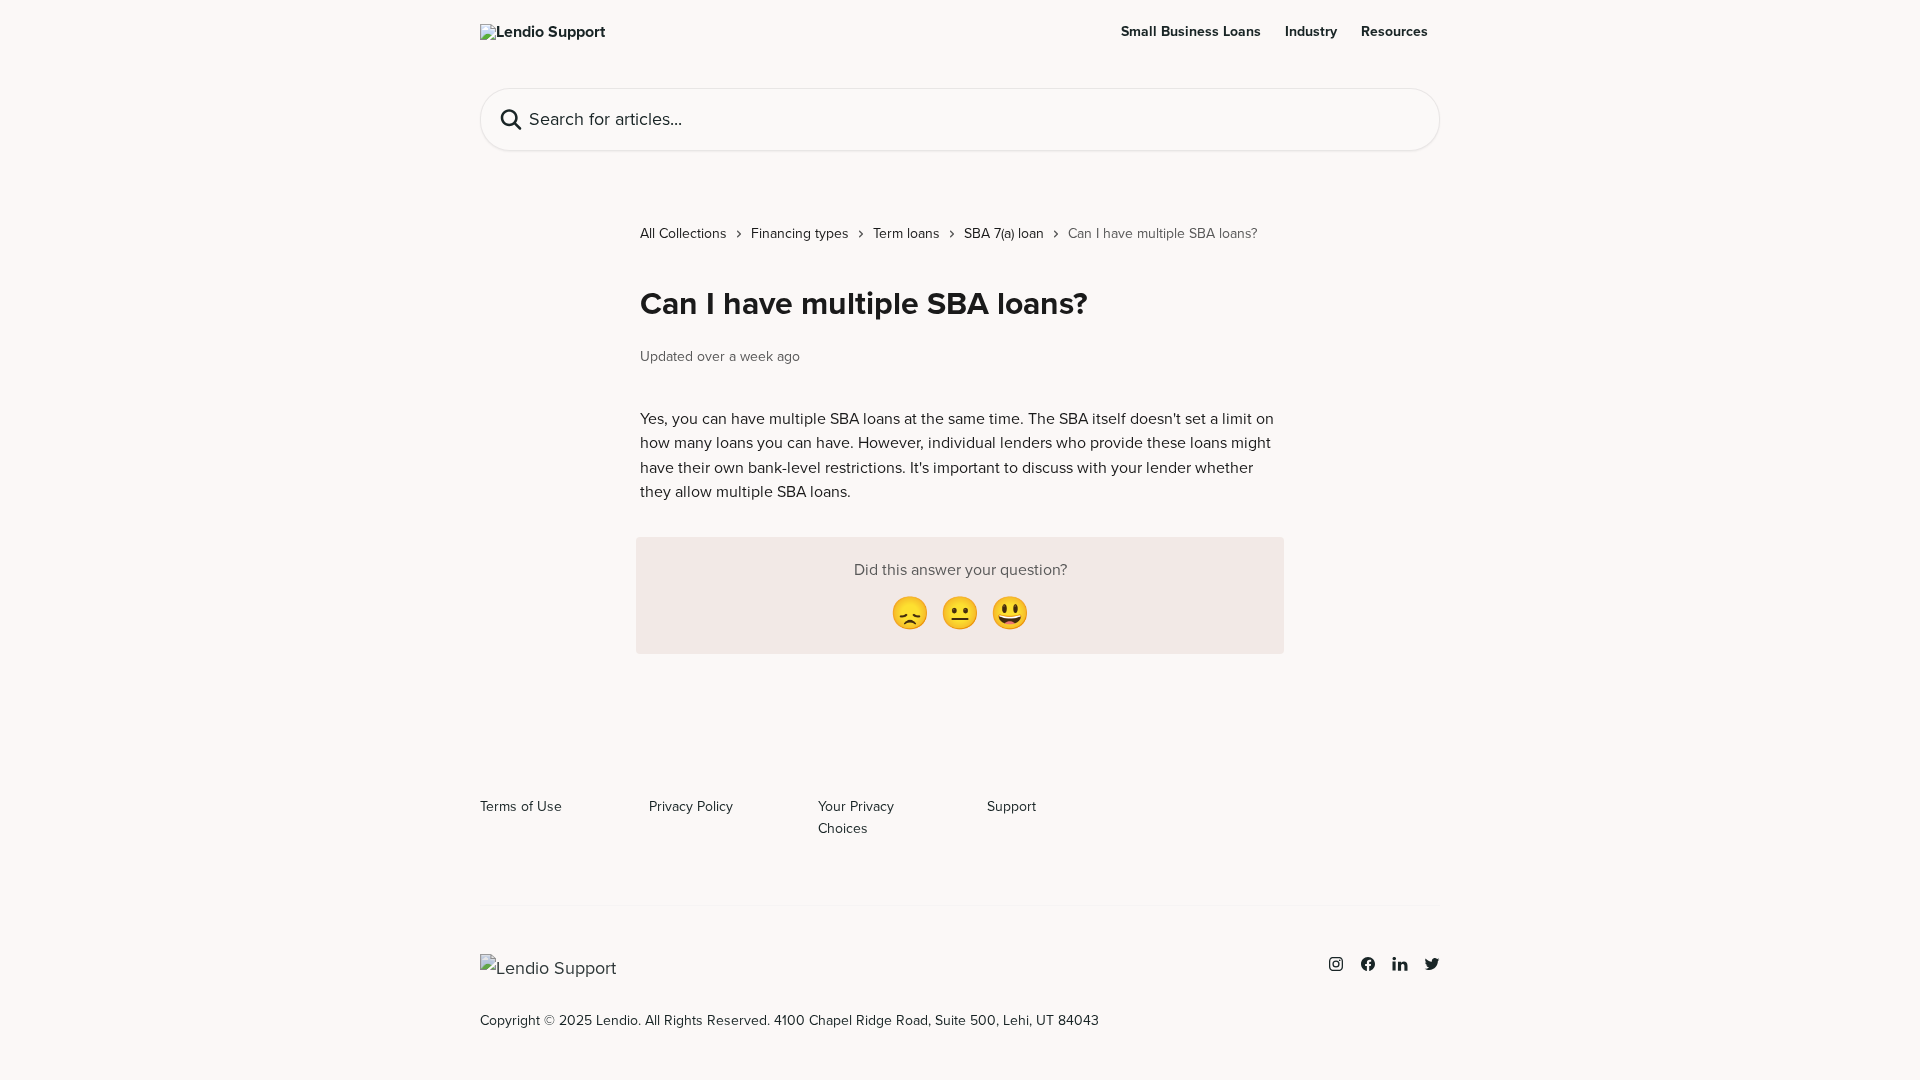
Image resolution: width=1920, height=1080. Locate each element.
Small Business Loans (1191, 32)
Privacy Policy (691, 806)
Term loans (906, 233)
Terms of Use (521, 806)
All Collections (683, 233)
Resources (1394, 32)
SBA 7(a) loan (1004, 233)
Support (1011, 806)
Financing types (800, 233)
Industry (1311, 32)
